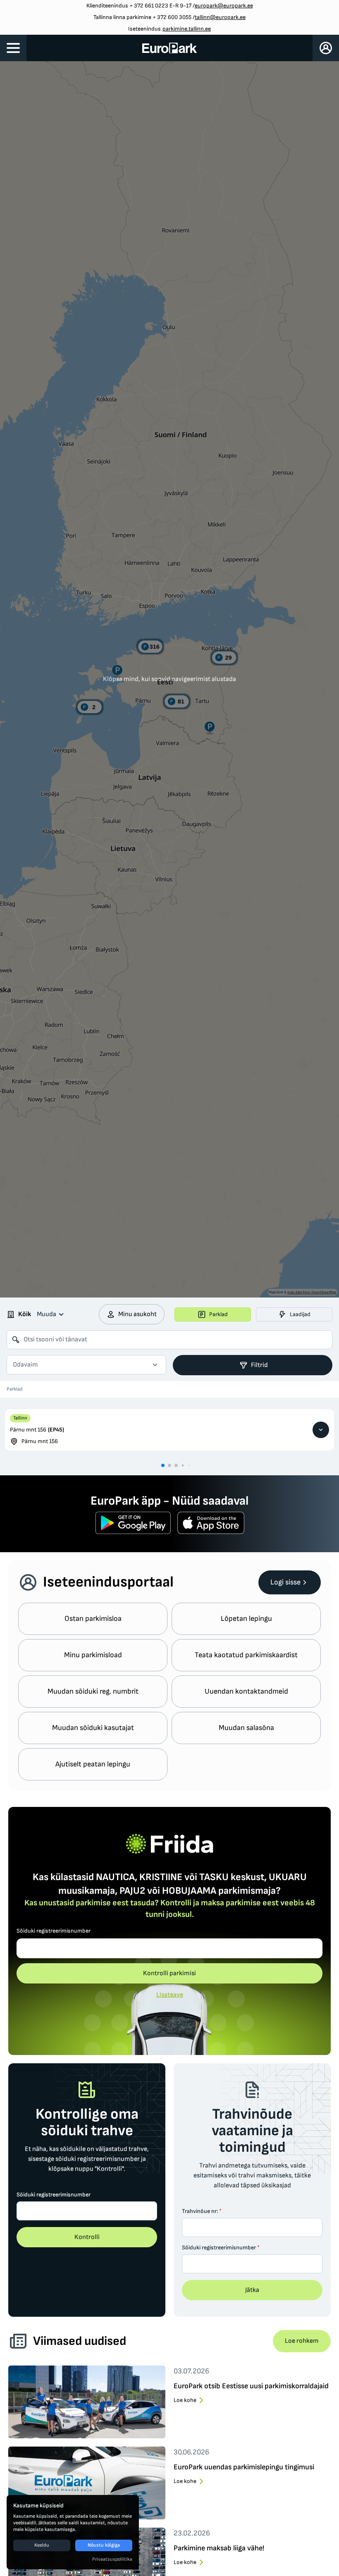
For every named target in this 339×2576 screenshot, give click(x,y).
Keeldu (42, 2545)
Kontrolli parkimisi (169, 1973)
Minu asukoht (137, 1314)
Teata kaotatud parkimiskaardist (246, 1655)
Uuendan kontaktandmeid (246, 1691)
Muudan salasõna (246, 1728)
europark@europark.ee (224, 6)
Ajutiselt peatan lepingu (93, 1764)
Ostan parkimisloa (93, 1619)
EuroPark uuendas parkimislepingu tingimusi (244, 2467)
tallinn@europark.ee (220, 17)
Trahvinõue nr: (202, 2211)
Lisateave (170, 1995)
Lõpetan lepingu (246, 1619)
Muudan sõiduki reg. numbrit (93, 1691)
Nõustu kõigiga (104, 2545)
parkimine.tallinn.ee (187, 29)
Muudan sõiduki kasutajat (93, 1728)
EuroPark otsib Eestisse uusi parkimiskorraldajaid (251, 2386)
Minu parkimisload (93, 1655)
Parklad (218, 1314)
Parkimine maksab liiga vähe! (219, 2548)
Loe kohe (185, 2400)
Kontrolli (87, 2237)
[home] (170, 48)
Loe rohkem (302, 2341)
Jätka (252, 2290)
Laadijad (300, 1314)
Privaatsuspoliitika (112, 2559)
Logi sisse (285, 1582)
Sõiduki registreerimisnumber (54, 1931)
